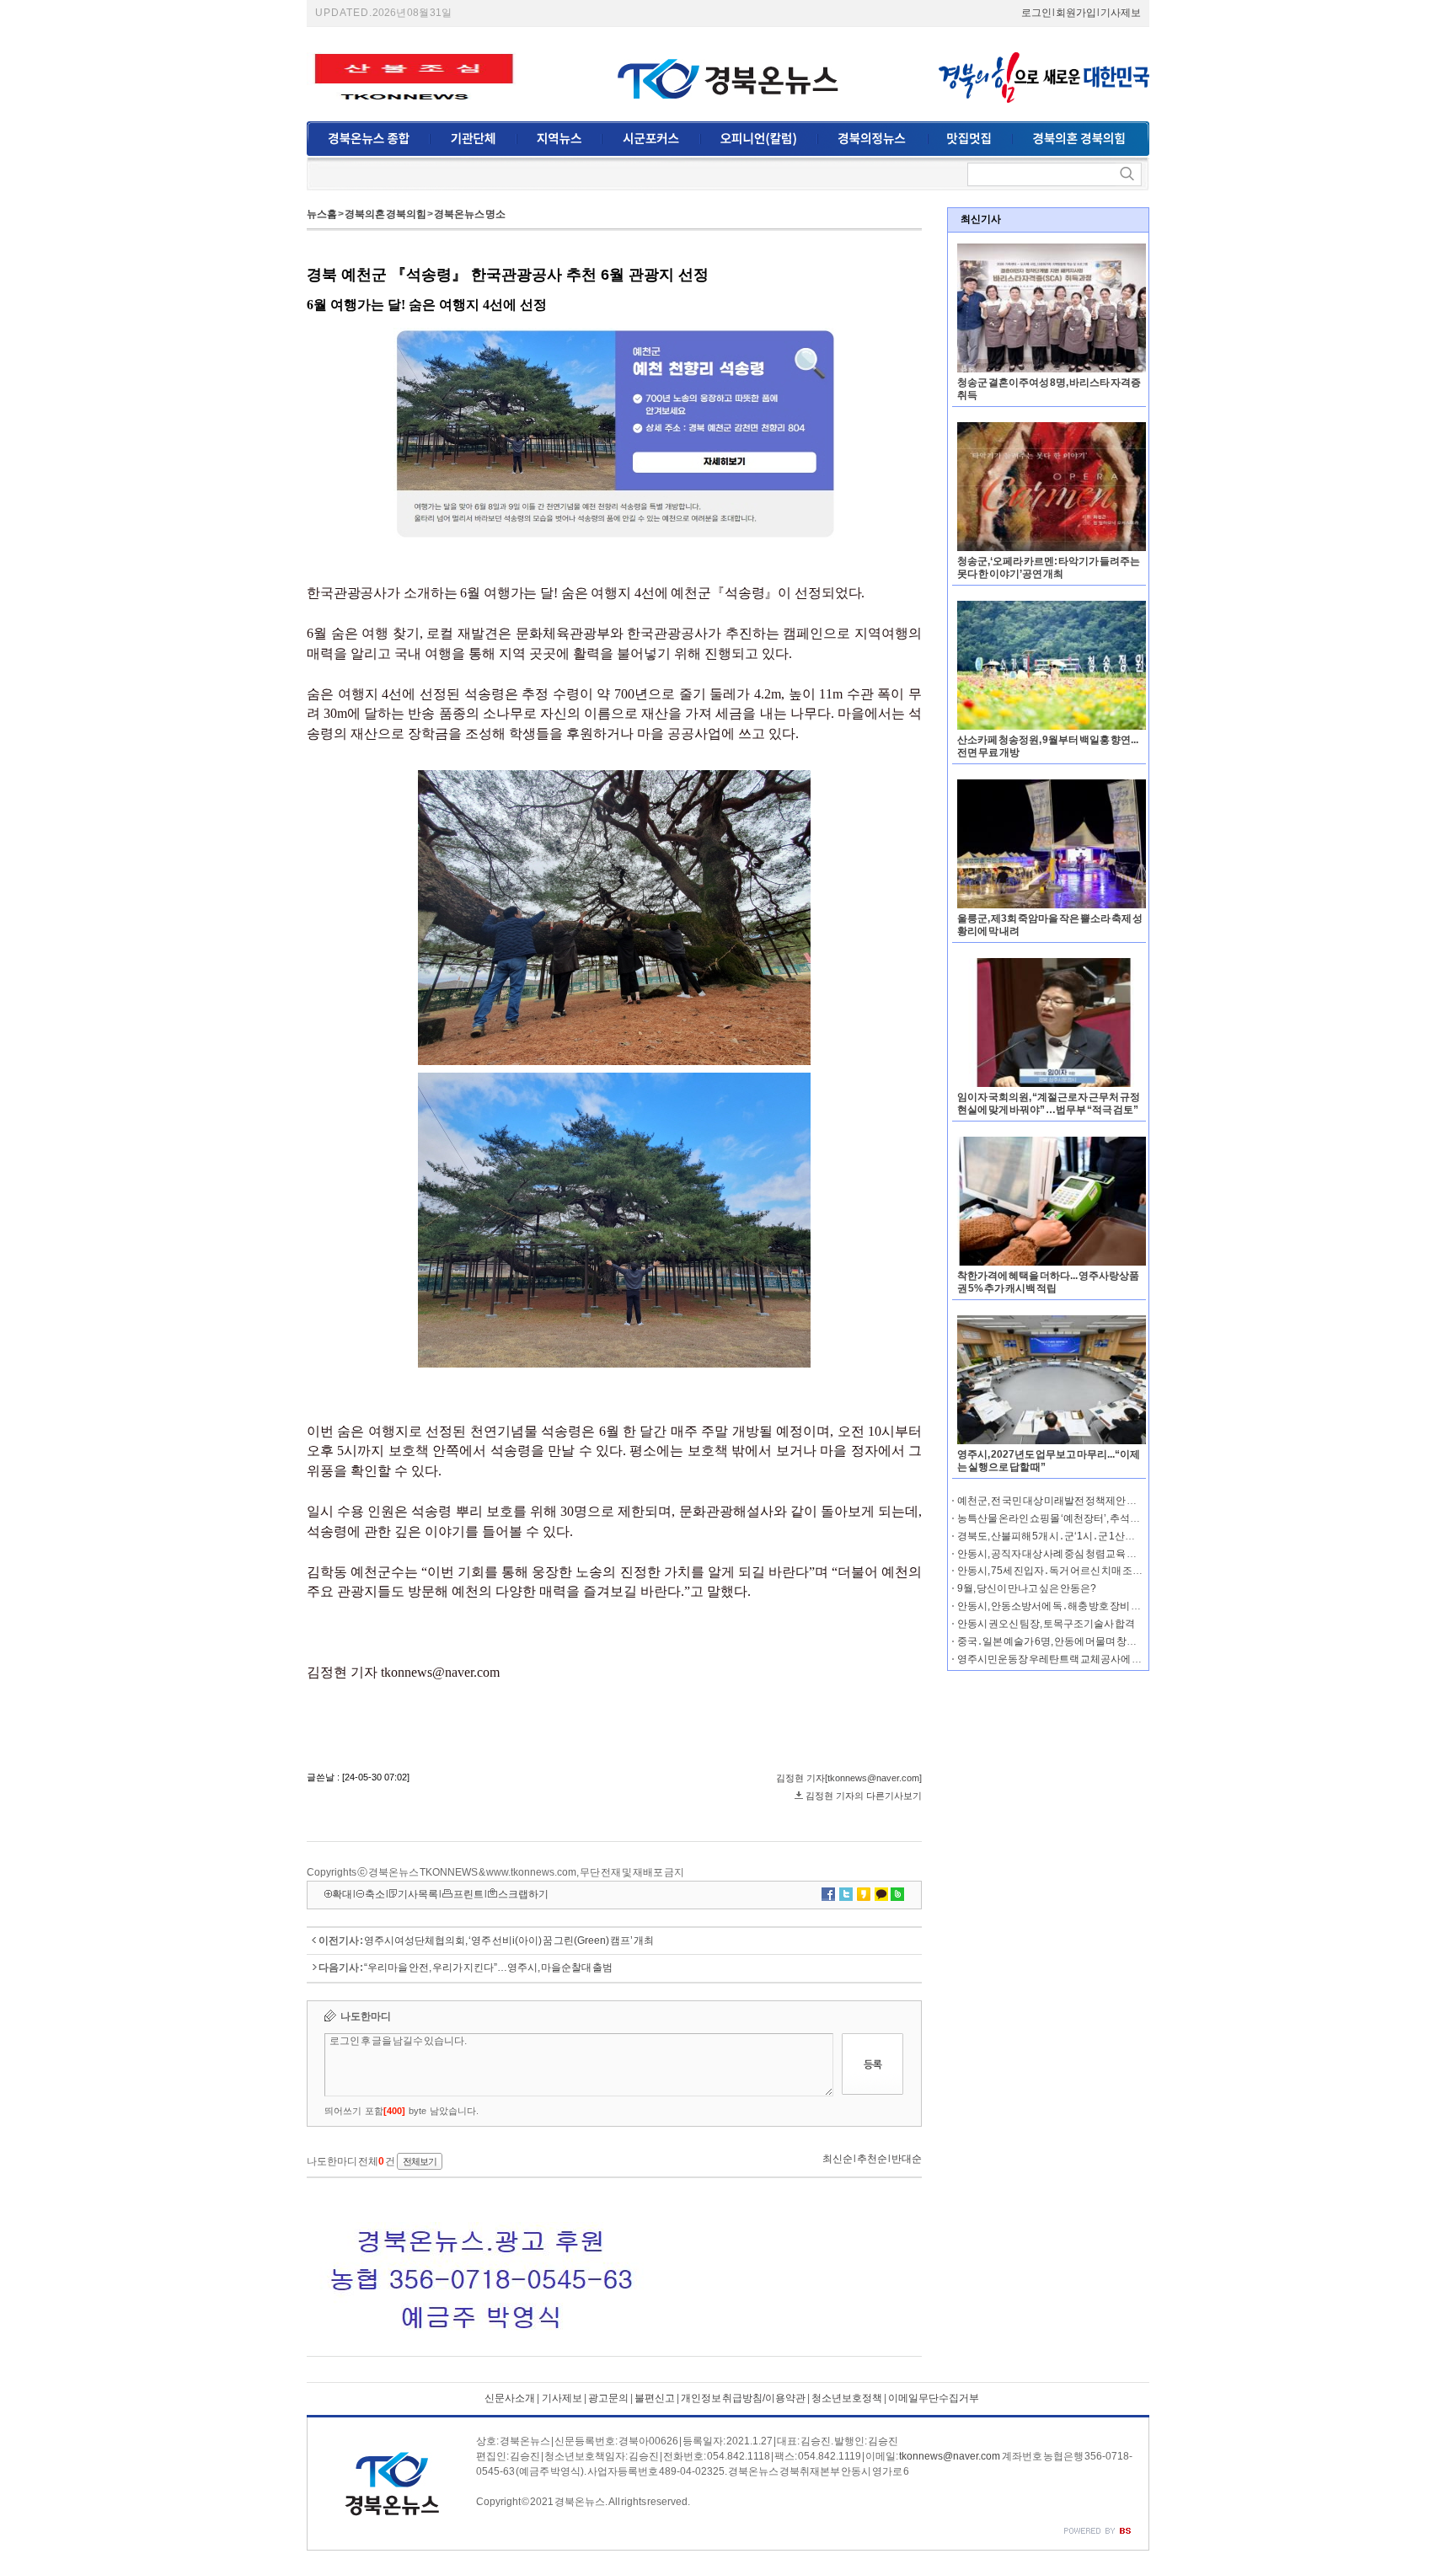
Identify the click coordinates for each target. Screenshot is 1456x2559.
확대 (342, 1894)
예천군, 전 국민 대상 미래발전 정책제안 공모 (1052, 1501)
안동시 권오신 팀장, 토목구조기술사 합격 (1046, 1624)
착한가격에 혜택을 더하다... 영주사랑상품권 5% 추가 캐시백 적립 (1048, 1282)
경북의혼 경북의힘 (385, 214)
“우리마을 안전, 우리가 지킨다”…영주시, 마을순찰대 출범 (488, 1967)
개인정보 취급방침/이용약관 (743, 2398)
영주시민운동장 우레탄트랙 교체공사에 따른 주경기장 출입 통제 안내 (1107, 1659)
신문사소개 (510, 2398)
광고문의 (608, 2398)
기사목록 (418, 1894)
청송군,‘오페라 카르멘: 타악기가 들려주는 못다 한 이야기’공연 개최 (1049, 567)
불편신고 (655, 2398)
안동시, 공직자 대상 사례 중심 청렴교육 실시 (1052, 1554)
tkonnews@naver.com (950, 2456)
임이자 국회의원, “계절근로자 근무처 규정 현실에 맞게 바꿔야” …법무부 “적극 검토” (1049, 1103)
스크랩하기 (523, 1894)
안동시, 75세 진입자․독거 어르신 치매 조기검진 (1060, 1571)
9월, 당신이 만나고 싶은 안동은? (1027, 1588)
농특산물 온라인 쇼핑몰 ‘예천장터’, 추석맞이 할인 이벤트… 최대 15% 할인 (1117, 1518)
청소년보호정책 (847, 2398)
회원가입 (1076, 13)
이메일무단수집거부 (934, 2398)
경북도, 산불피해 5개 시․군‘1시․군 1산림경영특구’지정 (1078, 1536)
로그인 (1036, 13)
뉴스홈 (322, 214)
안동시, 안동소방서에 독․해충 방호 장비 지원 (1054, 1606)
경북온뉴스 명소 (470, 214)
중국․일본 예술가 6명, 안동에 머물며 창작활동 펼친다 (1073, 1641)
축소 (375, 1894)
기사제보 (1121, 13)
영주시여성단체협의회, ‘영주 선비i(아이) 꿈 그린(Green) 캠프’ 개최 (509, 1941)
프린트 (468, 1894)
